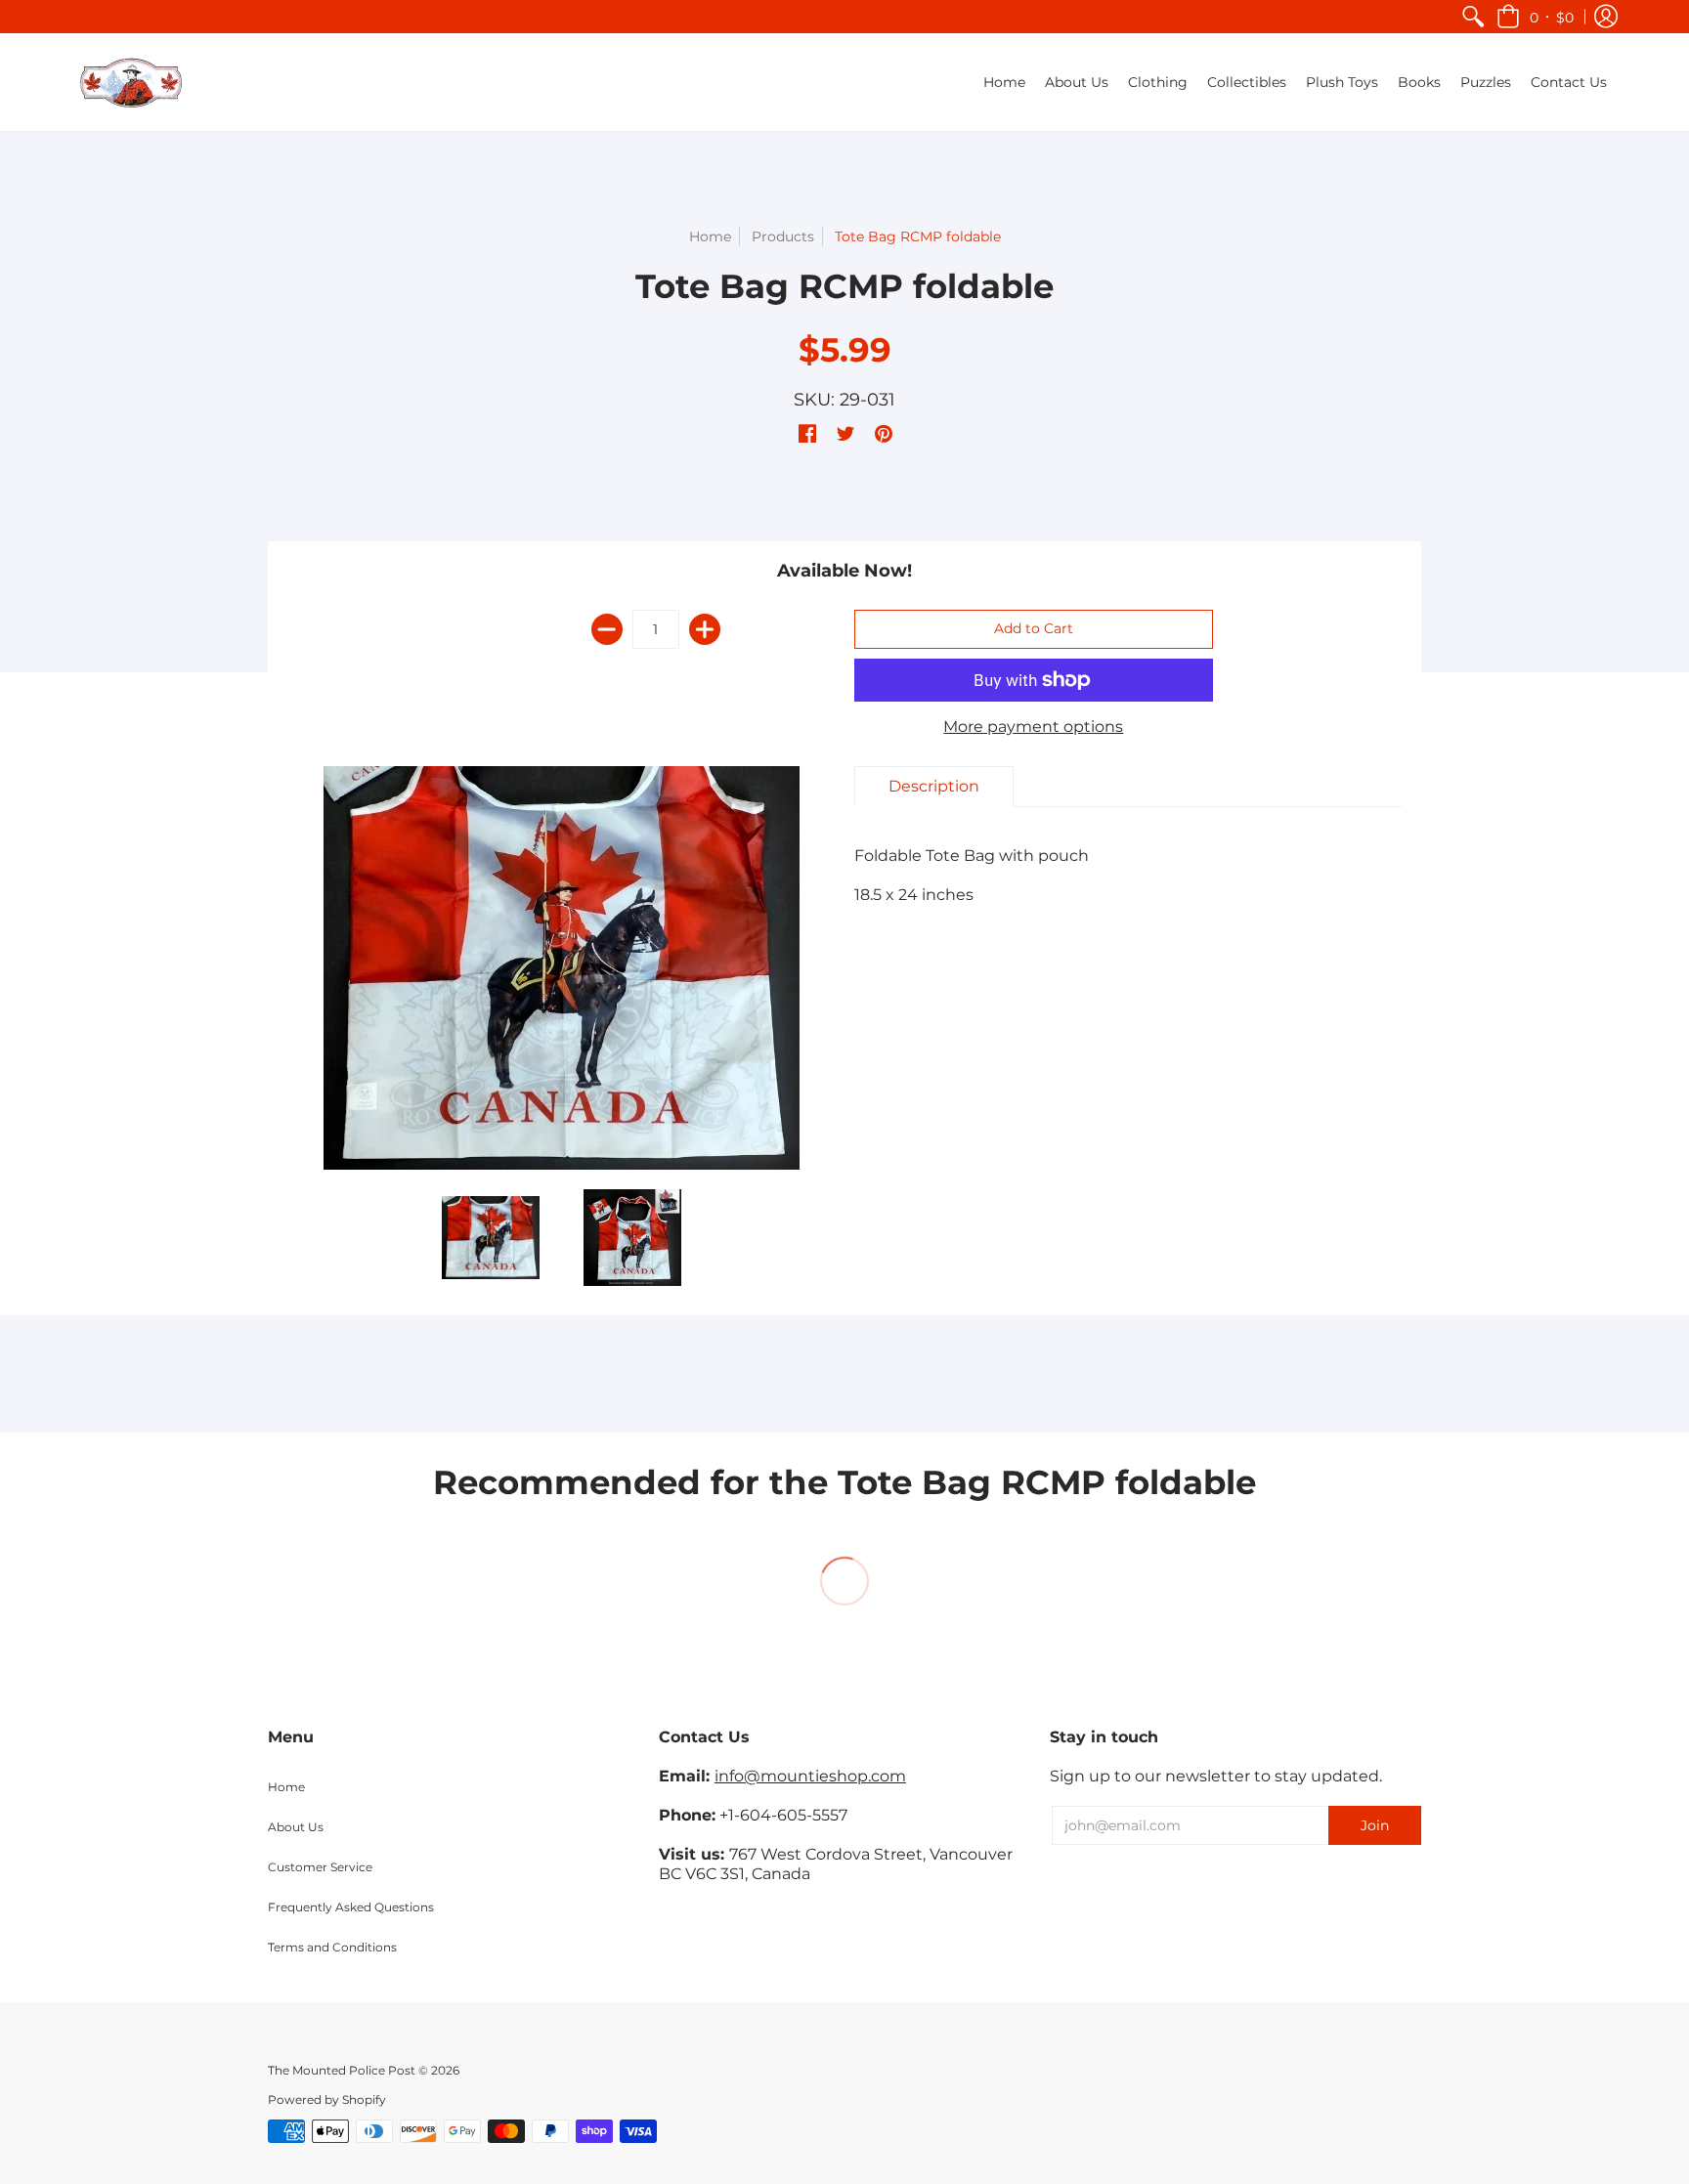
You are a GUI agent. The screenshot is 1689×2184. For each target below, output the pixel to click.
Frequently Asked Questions (351, 1907)
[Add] (705, 629)
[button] (1535, 17)
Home (710, 236)
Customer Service (320, 1867)
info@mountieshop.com (810, 1776)
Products (783, 236)
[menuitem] (1473, 17)
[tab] (934, 787)
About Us (296, 1827)
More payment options (1033, 727)
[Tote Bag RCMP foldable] (490, 1238)
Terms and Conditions (332, 1947)
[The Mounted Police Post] (131, 82)
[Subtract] (607, 629)
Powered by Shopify (327, 2099)
